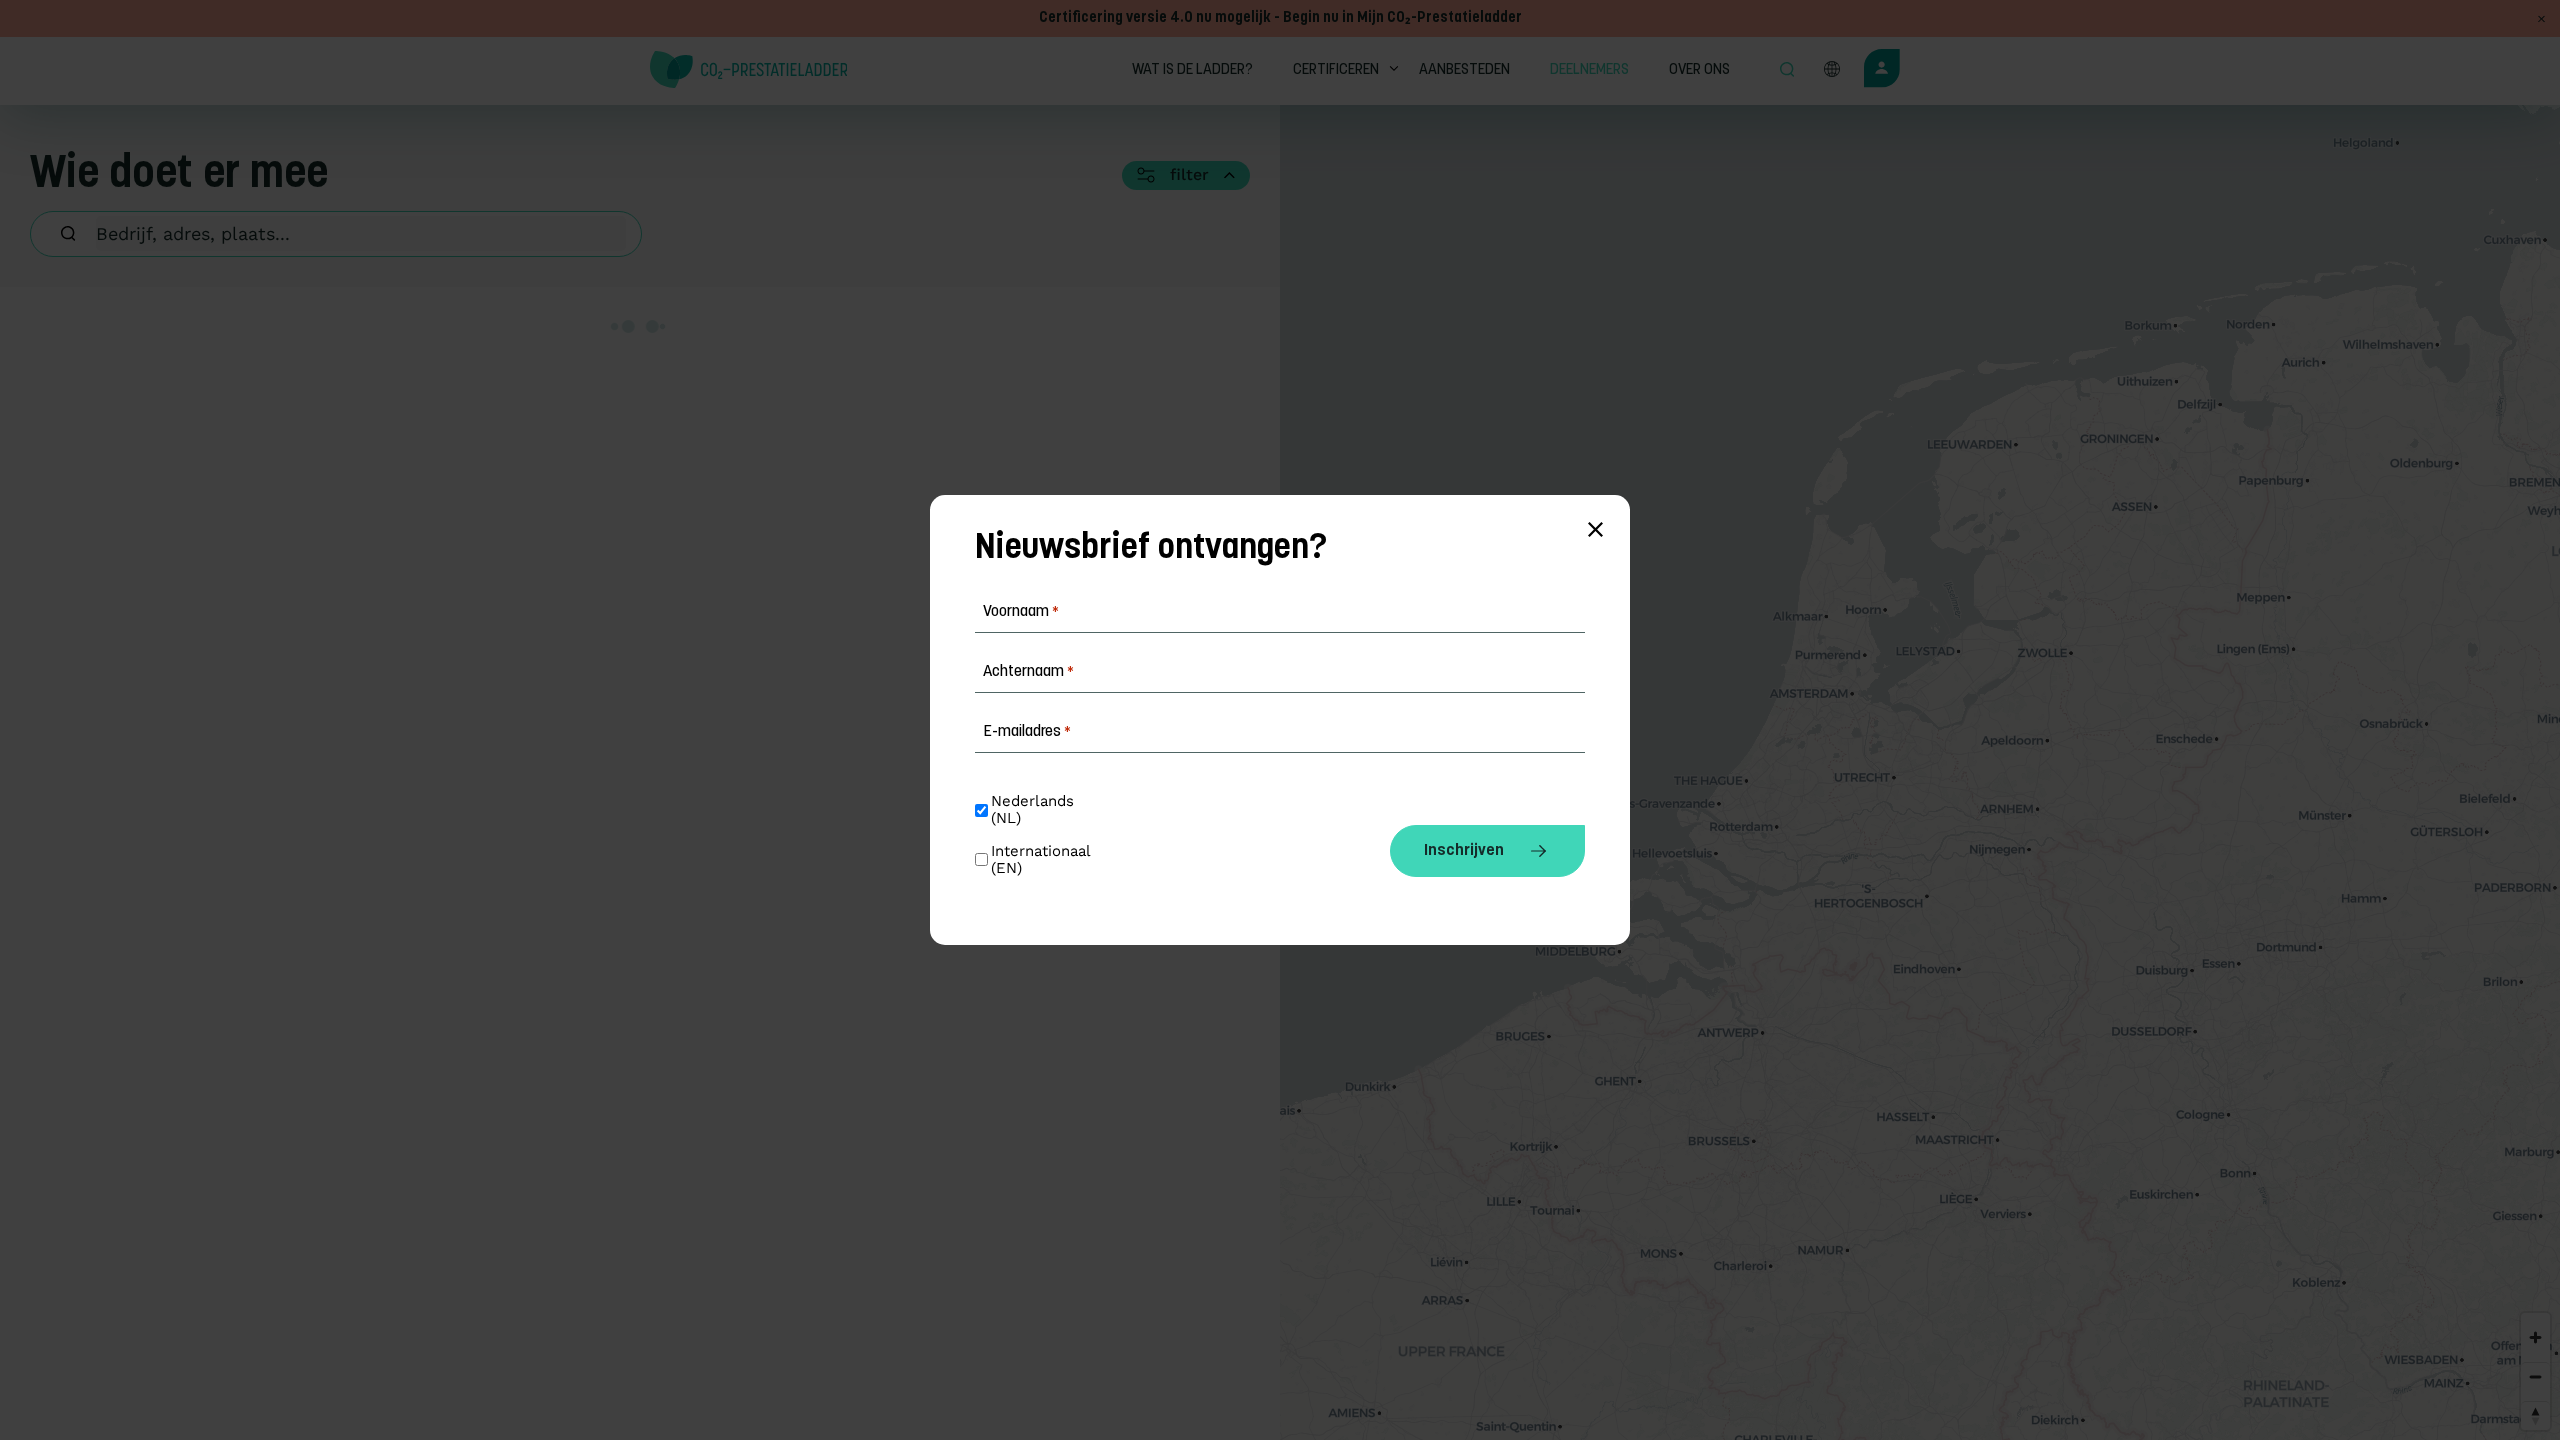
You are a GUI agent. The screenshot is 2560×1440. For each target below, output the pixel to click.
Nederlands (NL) (1035, 810)
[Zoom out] (2535, 1376)
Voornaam (1021, 612)
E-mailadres (1027, 732)
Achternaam (1028, 672)
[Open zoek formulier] (1787, 71)
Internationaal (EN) (1043, 860)
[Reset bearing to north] (2535, 1415)
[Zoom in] (2535, 1337)
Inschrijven (1464, 851)
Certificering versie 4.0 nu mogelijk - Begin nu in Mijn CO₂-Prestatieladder (1280, 18)
